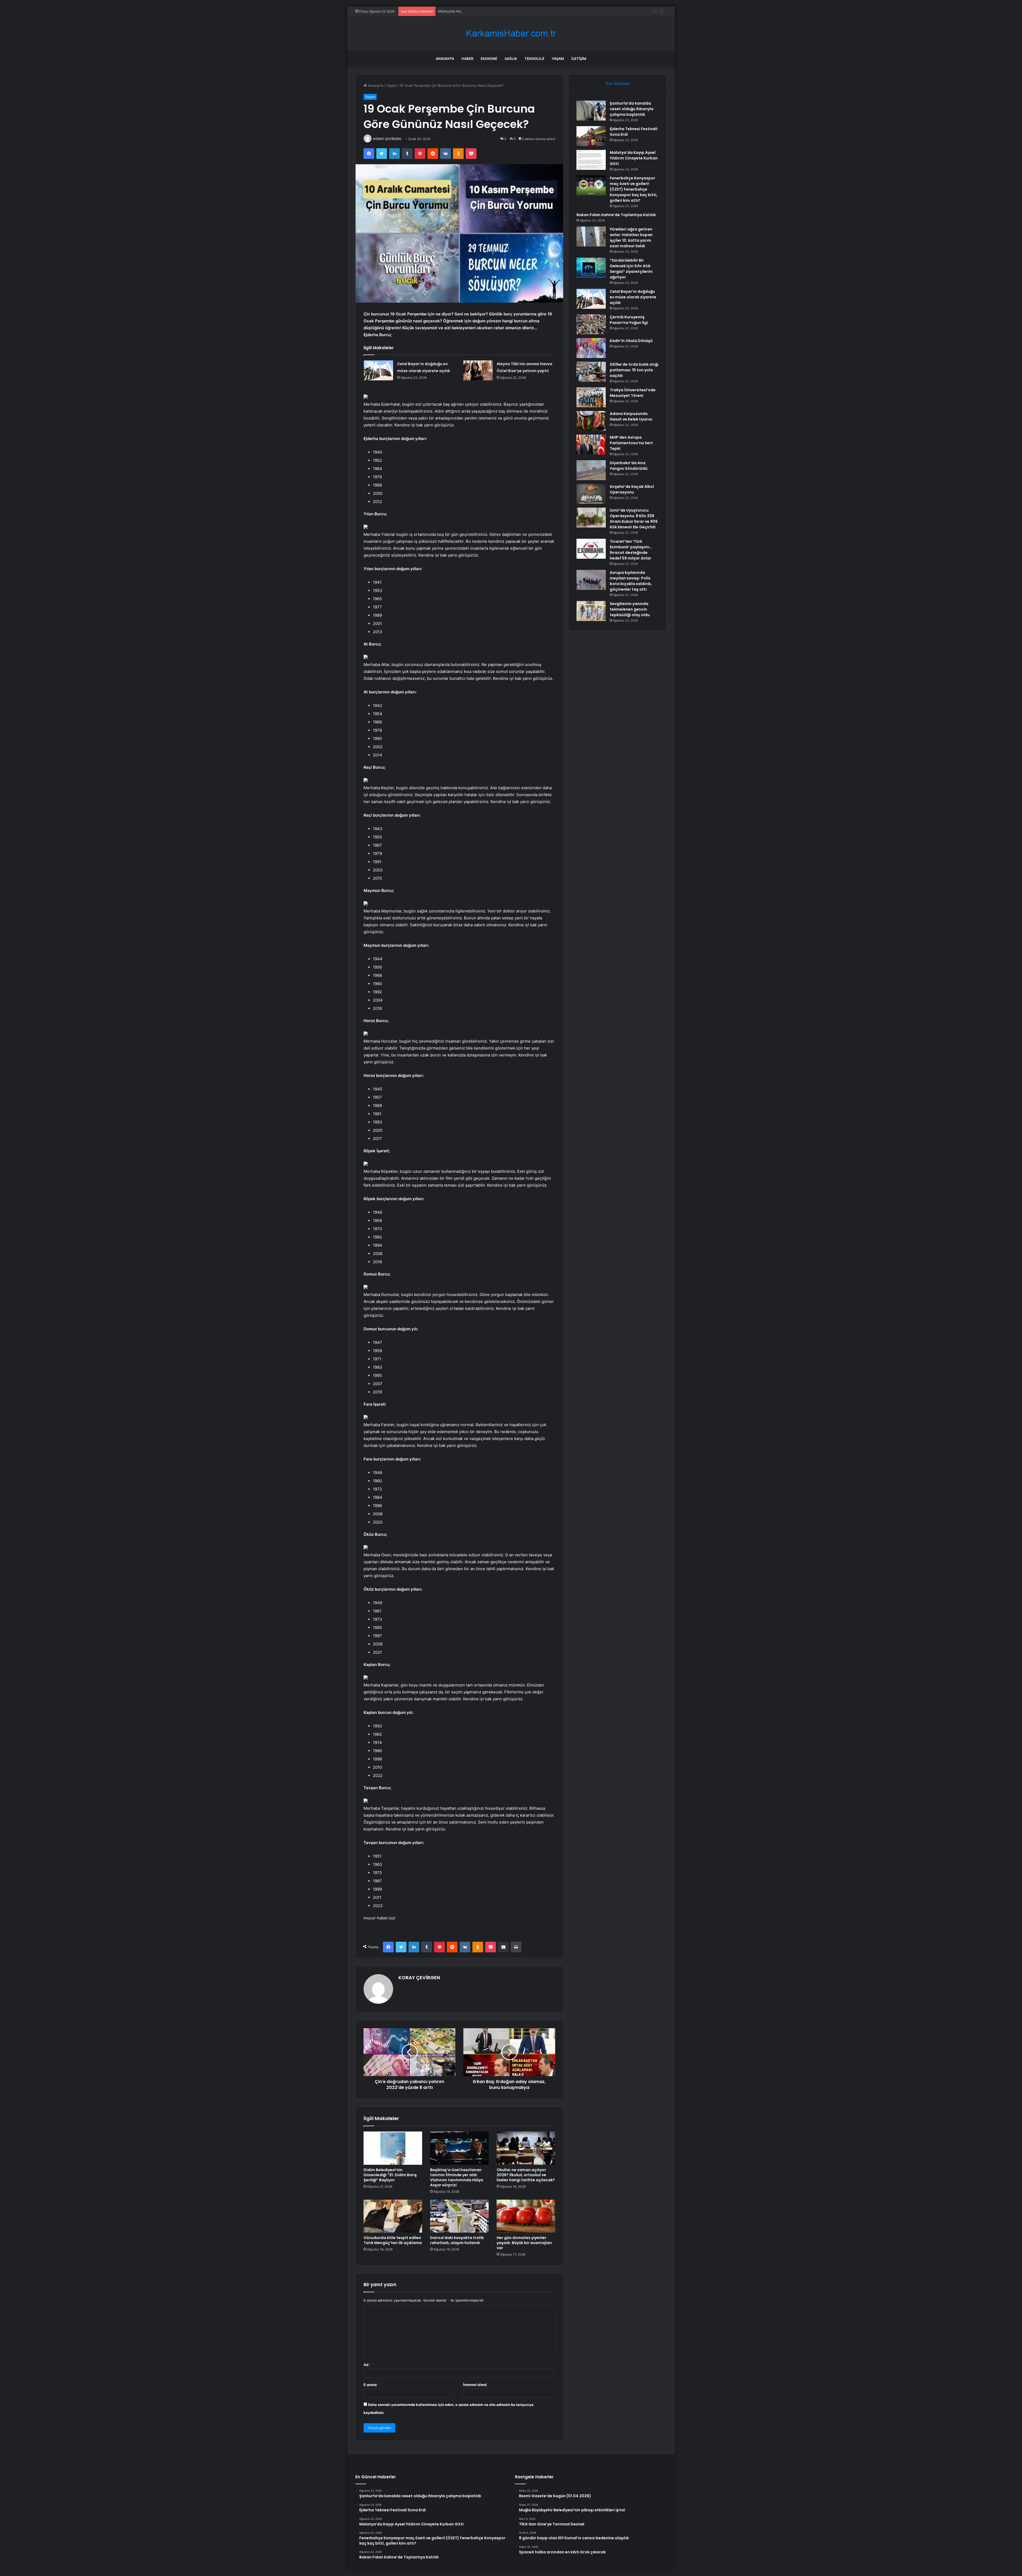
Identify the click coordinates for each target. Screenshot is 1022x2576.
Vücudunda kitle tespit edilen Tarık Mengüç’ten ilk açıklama (393, 2240)
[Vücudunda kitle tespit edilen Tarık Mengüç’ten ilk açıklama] (393, 2216)
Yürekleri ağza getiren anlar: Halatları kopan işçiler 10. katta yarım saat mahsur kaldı (631, 238)
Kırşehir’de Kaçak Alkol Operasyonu (632, 489)
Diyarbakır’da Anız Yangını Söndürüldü (629, 466)
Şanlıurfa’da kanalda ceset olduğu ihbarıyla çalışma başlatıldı (632, 109)
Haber (467, 59)
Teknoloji (534, 59)
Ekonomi (489, 59)
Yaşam (558, 59)
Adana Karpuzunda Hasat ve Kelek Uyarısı (631, 416)
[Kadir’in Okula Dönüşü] (591, 348)
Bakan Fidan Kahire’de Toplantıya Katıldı (616, 215)
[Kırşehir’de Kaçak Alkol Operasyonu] (591, 494)
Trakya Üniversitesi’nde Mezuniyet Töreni (633, 393)
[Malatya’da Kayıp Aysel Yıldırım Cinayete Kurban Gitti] (591, 160)
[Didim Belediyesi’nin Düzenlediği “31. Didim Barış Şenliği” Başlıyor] (393, 2148)
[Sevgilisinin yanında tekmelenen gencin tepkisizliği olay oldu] (591, 611)
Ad (367, 2365)
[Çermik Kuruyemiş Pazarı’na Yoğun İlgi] (591, 324)
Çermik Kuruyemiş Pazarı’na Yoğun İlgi (629, 320)
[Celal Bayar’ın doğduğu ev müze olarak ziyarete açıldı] (378, 370)
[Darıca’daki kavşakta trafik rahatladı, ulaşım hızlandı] (459, 2216)
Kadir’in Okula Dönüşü (631, 341)
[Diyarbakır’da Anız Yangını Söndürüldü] (591, 470)
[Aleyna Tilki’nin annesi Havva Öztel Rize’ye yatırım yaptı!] (478, 370)
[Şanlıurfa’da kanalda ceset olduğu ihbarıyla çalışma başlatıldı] (591, 111)
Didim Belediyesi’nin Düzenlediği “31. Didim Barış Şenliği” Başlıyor (390, 2175)
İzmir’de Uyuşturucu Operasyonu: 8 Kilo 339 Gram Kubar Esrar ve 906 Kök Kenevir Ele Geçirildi (634, 519)
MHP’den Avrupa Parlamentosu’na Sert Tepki (631, 443)
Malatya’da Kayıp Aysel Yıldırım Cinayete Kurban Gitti (634, 158)
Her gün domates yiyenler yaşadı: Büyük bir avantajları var (524, 2243)
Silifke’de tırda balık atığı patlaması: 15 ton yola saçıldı (634, 370)
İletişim (579, 59)
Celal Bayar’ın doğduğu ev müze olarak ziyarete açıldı (633, 297)
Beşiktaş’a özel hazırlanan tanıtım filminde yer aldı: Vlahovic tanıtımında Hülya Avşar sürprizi (457, 2177)
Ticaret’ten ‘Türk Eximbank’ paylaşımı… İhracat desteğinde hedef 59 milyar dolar (631, 550)
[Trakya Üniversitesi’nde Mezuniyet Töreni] (591, 397)
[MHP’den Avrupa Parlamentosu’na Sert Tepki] (591, 445)
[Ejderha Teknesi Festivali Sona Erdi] (591, 136)
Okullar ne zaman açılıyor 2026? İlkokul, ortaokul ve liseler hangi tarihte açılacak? (526, 2175)
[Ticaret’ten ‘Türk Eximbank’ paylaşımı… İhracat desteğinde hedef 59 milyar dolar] (591, 549)
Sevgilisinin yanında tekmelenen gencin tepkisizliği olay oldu (630, 609)
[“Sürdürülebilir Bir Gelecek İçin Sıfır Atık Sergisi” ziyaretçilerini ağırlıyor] (591, 268)
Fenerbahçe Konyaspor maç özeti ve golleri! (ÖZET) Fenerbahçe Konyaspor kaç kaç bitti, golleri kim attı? (524, 11)
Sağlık (511, 59)
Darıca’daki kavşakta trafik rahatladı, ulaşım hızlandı (457, 2240)
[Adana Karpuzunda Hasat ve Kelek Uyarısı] (591, 421)
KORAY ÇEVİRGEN (387, 139)
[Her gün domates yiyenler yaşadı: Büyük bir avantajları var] (526, 2216)
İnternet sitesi (475, 2385)
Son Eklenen (618, 83)
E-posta (372, 2385)
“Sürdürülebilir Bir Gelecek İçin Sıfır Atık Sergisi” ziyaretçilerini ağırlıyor (631, 269)
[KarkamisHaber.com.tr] (511, 33)
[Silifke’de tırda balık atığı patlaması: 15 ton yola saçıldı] (591, 372)
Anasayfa (445, 59)
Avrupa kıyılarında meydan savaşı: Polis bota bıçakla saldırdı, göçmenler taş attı (631, 581)
